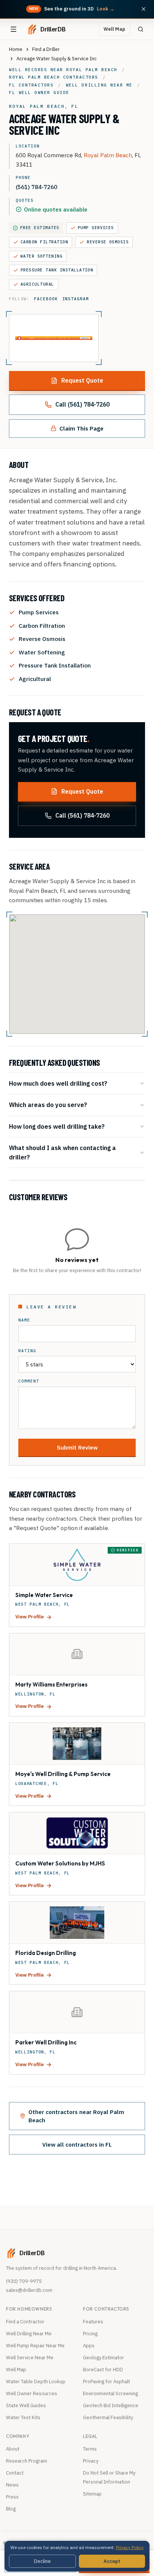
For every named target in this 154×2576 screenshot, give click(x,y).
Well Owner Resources (32, 2393)
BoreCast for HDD (103, 2370)
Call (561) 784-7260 (82, 404)
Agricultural (37, 284)
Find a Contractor (25, 2322)
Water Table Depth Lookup (36, 2382)
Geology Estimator (104, 2358)
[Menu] (13, 29)
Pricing (90, 2334)
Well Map (114, 29)
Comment (29, 1381)
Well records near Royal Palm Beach (63, 70)
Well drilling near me (99, 85)
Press (12, 2497)
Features (93, 2322)
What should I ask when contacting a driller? (62, 1152)
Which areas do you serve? (48, 1105)
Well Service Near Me (30, 2358)
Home (16, 49)
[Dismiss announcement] (144, 9)
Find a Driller (46, 49)
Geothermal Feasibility (108, 2417)
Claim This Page (81, 428)
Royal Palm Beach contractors (54, 77)
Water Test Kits (23, 2417)
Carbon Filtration (44, 242)
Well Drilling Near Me (29, 2334)
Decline (42, 2561)
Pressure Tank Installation (57, 270)
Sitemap (92, 2494)
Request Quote (82, 380)
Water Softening (41, 256)
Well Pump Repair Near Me (35, 2346)
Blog (11, 2509)
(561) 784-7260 (36, 187)
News (12, 2485)
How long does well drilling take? (57, 1126)
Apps (89, 2346)
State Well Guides (26, 2405)
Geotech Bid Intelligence (111, 2405)
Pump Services (96, 228)
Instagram (76, 299)
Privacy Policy (130, 2547)
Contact (15, 2473)
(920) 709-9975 (24, 2281)
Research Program (27, 2461)
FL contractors (31, 85)
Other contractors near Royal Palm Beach (76, 2116)
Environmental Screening (110, 2393)
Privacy (91, 2461)
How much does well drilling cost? (58, 1083)
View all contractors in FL (77, 2144)
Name (24, 1320)
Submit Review (77, 1447)
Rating (27, 1351)
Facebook (46, 299)
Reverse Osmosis (108, 242)
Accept (112, 2561)
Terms (90, 2449)
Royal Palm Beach (108, 155)
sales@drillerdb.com (29, 2290)
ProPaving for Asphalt (107, 2382)
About (13, 2449)
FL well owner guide (39, 92)
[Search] (141, 29)
